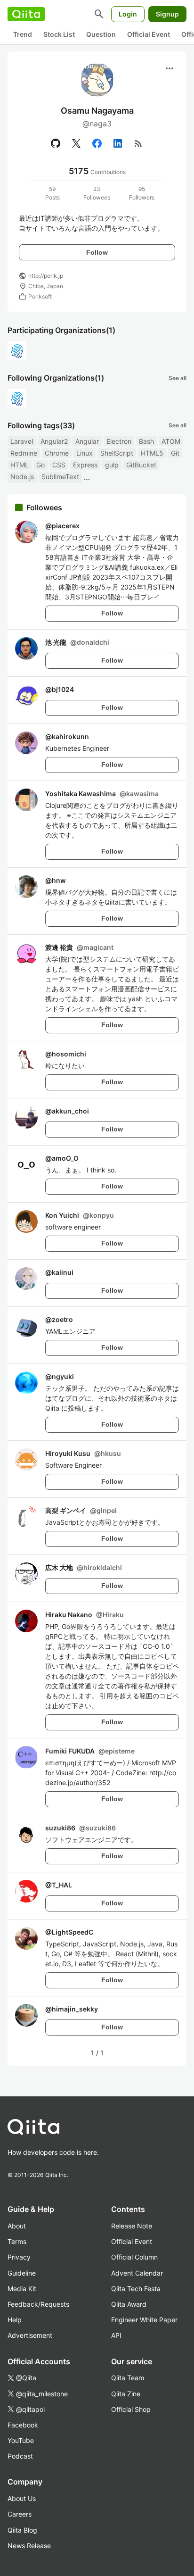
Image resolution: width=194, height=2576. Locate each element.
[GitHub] (56, 143)
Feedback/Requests (38, 2304)
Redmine (24, 453)
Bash (146, 441)
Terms (17, 2241)
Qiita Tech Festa (136, 2289)
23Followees (97, 193)
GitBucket (141, 465)
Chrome (57, 453)
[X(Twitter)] (76, 143)
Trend (23, 34)
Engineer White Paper (144, 2320)
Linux (85, 453)
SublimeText (60, 477)
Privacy (19, 2257)
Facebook (23, 2425)
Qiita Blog (22, 2530)
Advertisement (30, 2335)
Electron (119, 441)
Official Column (134, 2257)
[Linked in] (118, 143)
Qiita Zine (126, 2394)
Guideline (22, 2273)
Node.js (22, 477)
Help (15, 2320)
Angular (87, 441)
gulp (112, 465)
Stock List (59, 34)
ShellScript (117, 453)
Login (128, 14)
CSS (59, 465)
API (116, 2335)
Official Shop (131, 2409)
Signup (167, 14)
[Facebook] (97, 143)
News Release (29, 2546)
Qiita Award (129, 2304)
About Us (22, 2498)
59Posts (53, 193)
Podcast (20, 2456)
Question (101, 34)
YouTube (21, 2440)
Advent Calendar (137, 2273)
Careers (20, 2514)
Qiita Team (128, 2378)
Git (175, 453)
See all (178, 378)
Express (85, 465)
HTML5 (152, 453)
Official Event (149, 34)
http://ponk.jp (46, 276)
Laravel (22, 441)
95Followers (142, 193)
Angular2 (54, 441)
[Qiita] (26, 14)
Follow (97, 252)
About (17, 2226)
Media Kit (22, 2289)
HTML (20, 465)
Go (40, 465)
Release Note (132, 2226)
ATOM (171, 441)
